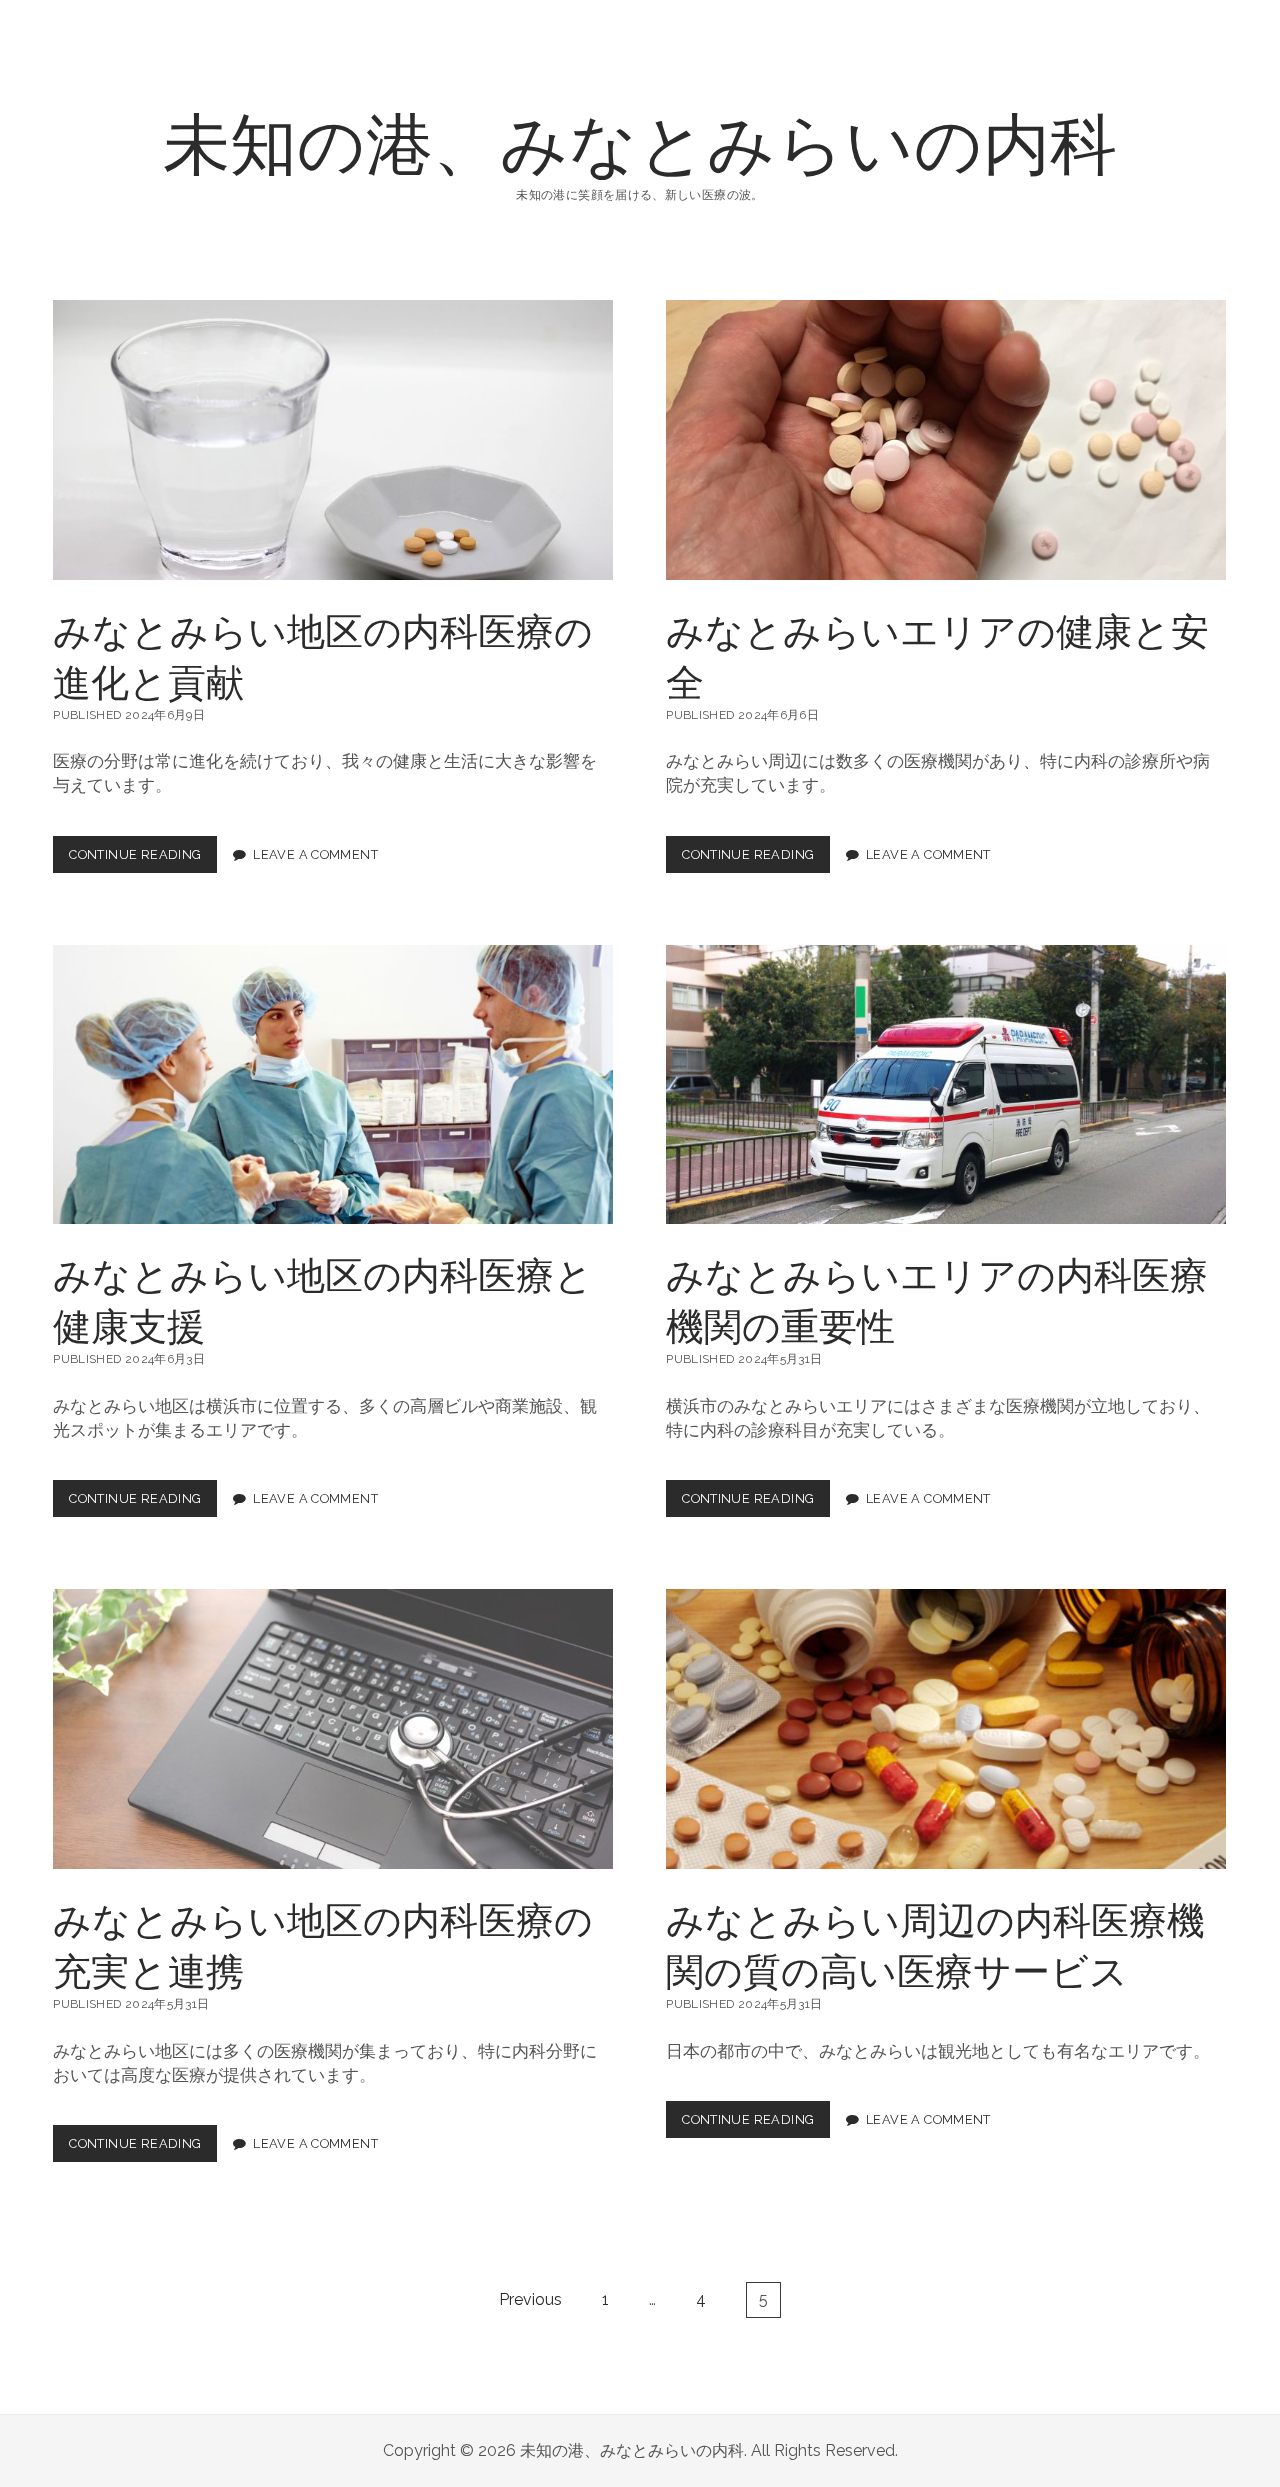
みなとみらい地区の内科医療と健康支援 (333, 1085)
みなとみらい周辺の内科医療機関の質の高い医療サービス (946, 1729)
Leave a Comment (315, 854)
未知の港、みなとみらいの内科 (640, 140)
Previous (530, 2299)
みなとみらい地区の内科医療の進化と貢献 (333, 440)
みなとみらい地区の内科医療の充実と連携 (333, 1729)
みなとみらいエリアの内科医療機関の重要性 (946, 1085)
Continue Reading (142, 860)
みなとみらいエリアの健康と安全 (946, 440)
